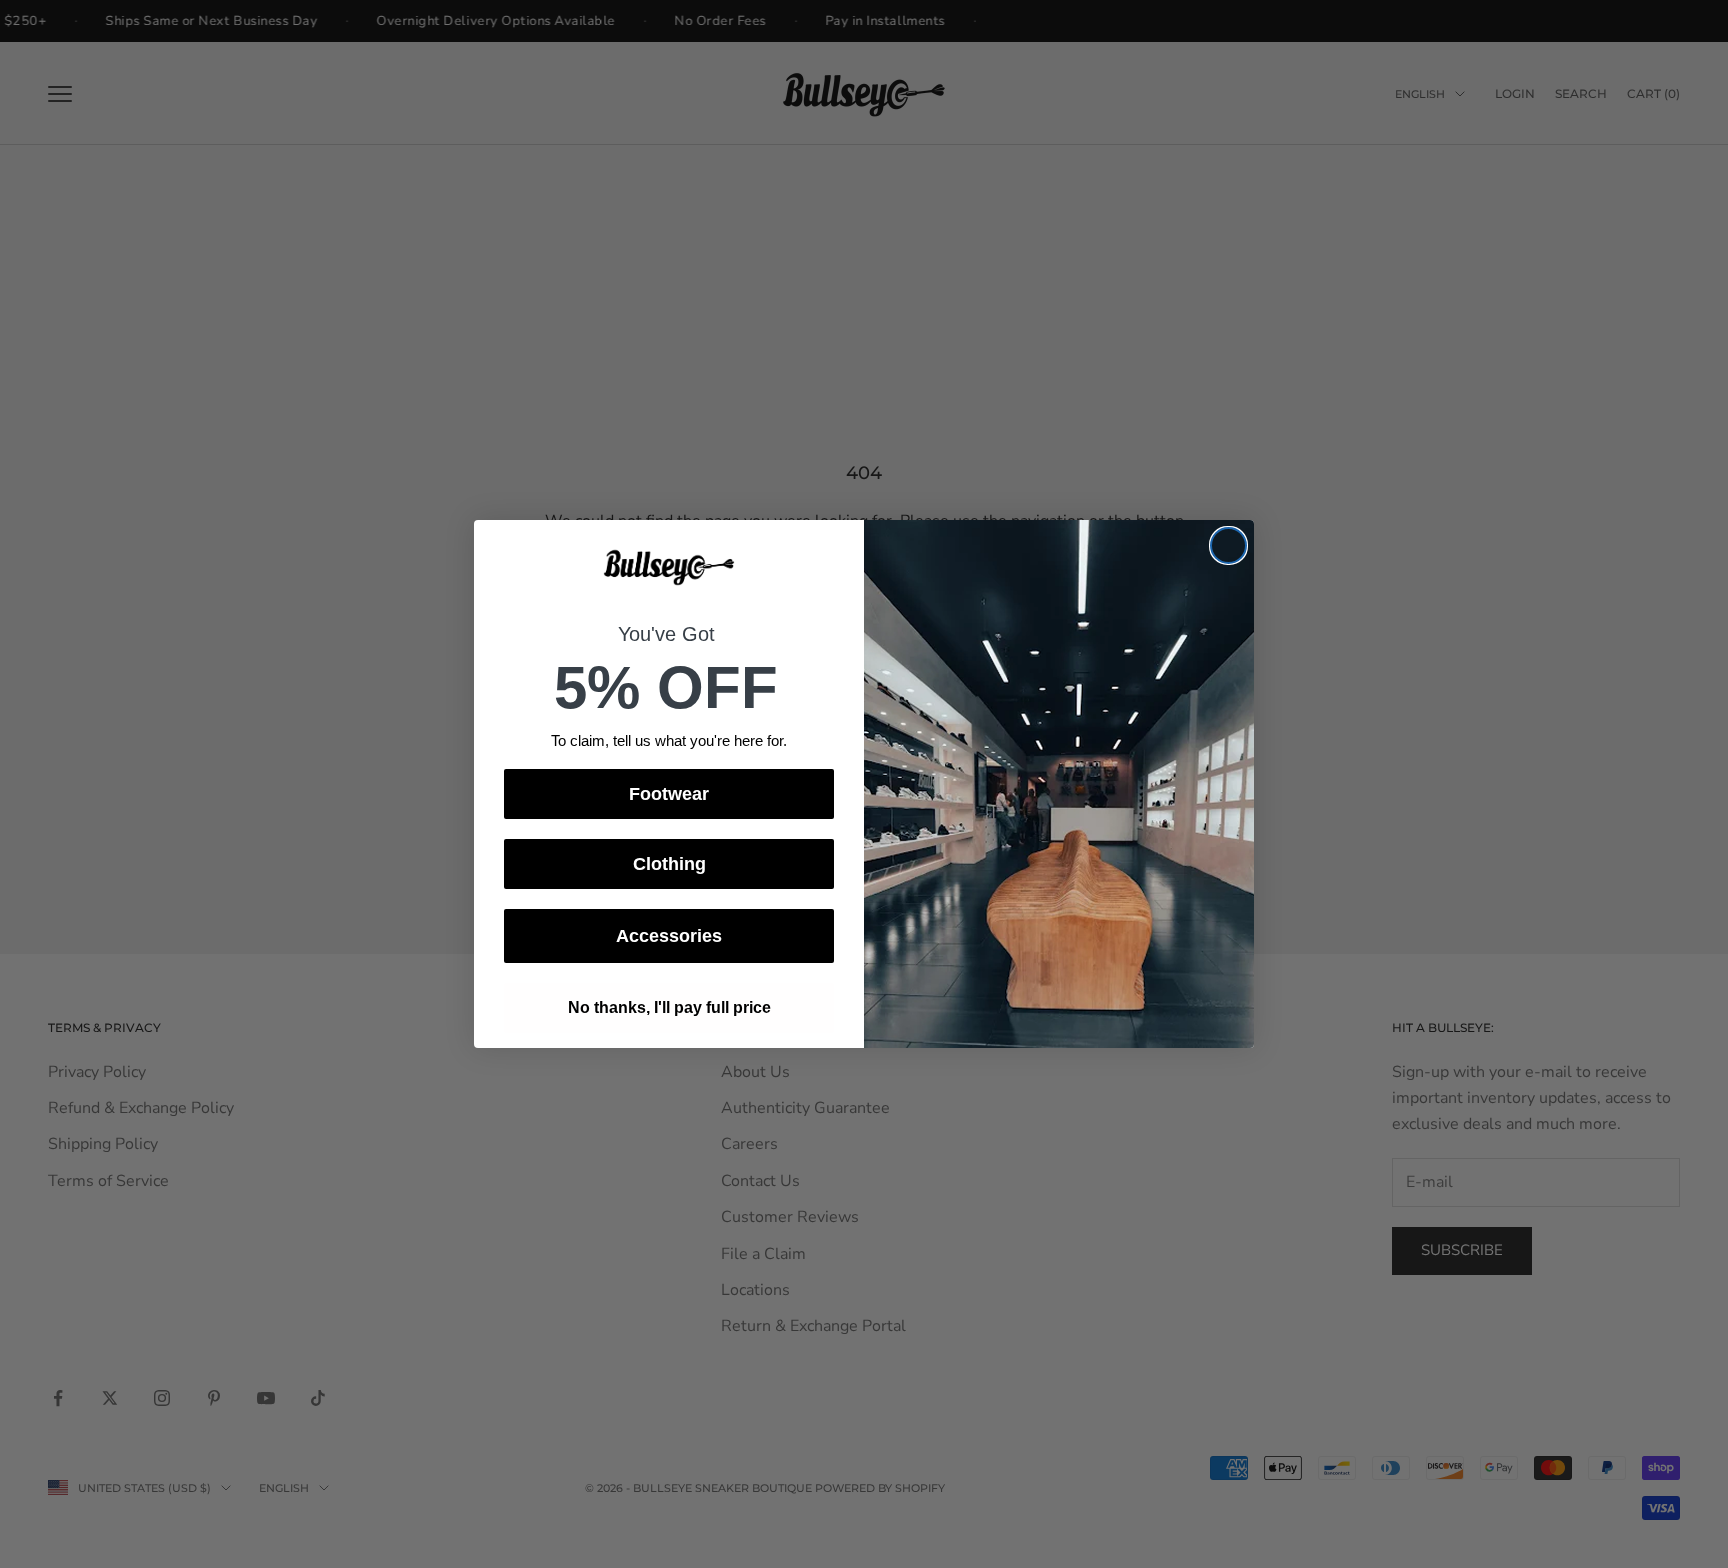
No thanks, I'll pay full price (669, 1007)
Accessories (669, 936)
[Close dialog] (1228, 545)
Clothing (669, 864)
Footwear (669, 794)
